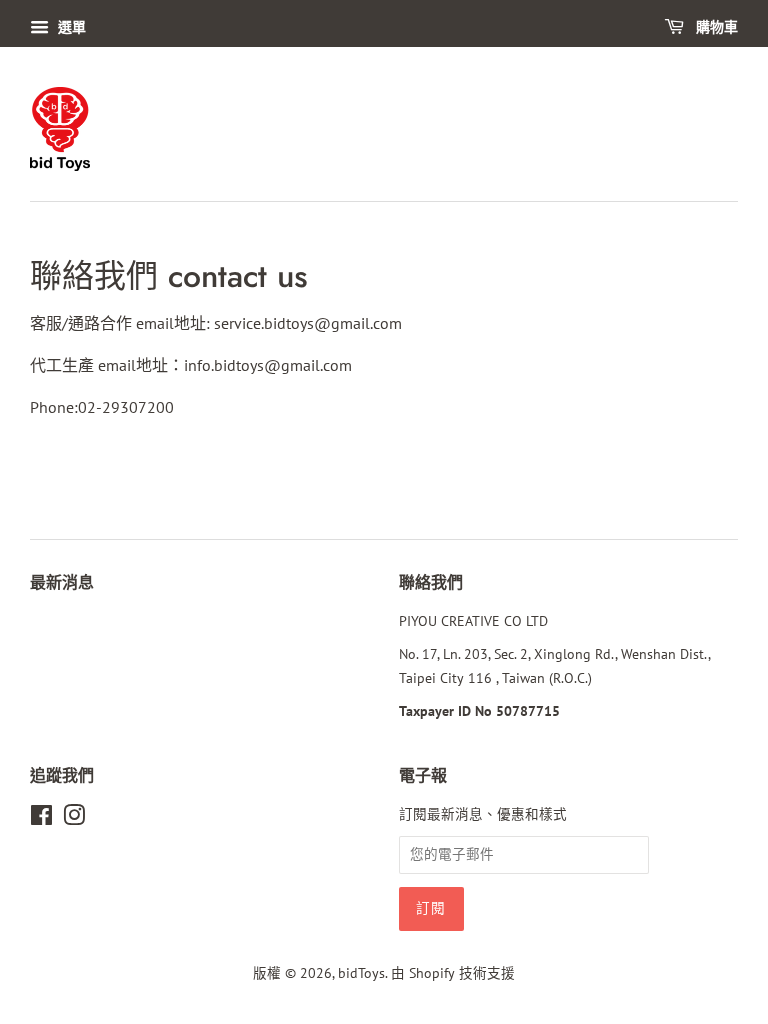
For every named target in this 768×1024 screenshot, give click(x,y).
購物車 (715, 27)
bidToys (361, 973)
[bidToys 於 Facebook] (41, 819)
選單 (70, 27)
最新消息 (62, 582)
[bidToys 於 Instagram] (74, 819)
